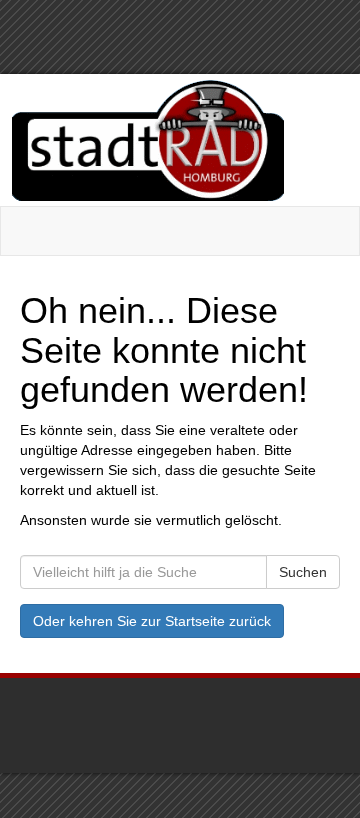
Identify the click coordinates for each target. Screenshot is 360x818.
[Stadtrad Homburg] (178, 140)
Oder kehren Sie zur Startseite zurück (152, 621)
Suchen (303, 572)
